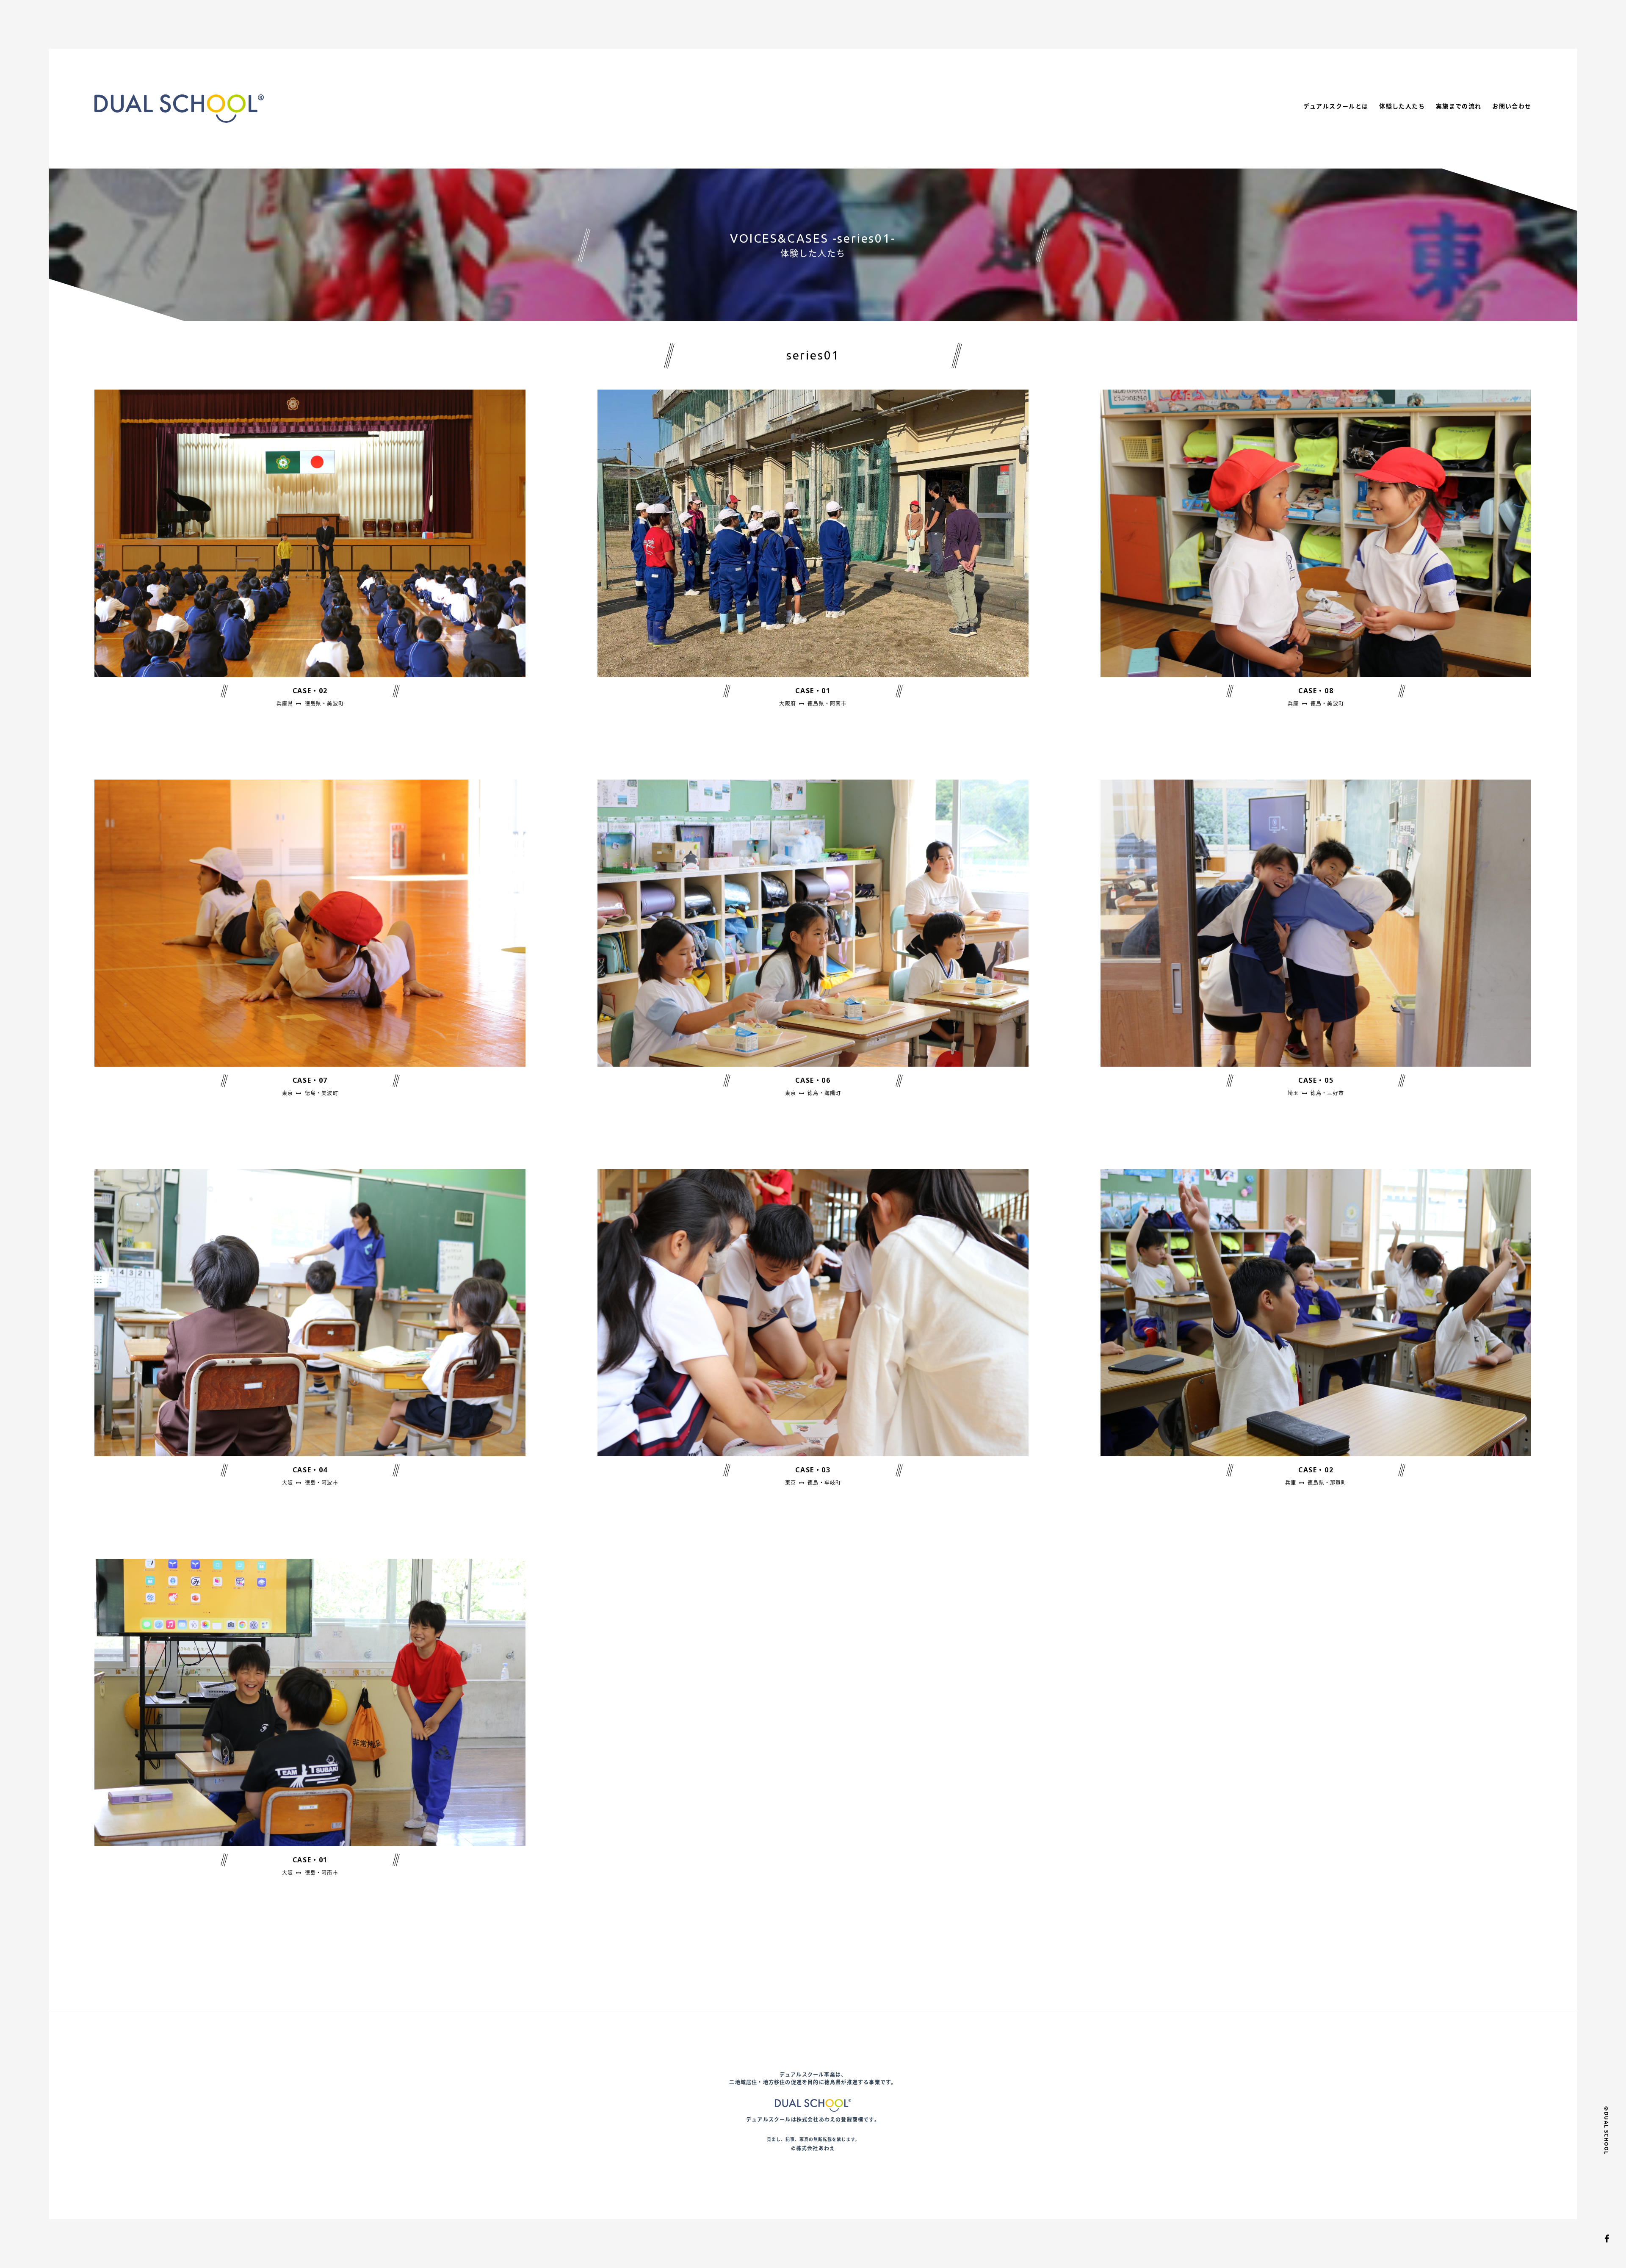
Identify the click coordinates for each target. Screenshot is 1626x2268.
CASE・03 (813, 1470)
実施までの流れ (1459, 106)
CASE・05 (1316, 1080)
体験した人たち (1402, 106)
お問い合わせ (1512, 106)
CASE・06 (813, 1080)
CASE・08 (1316, 691)
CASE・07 (310, 1080)
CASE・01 (813, 691)
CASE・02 (310, 691)
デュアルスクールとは (1336, 106)
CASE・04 (310, 1470)
